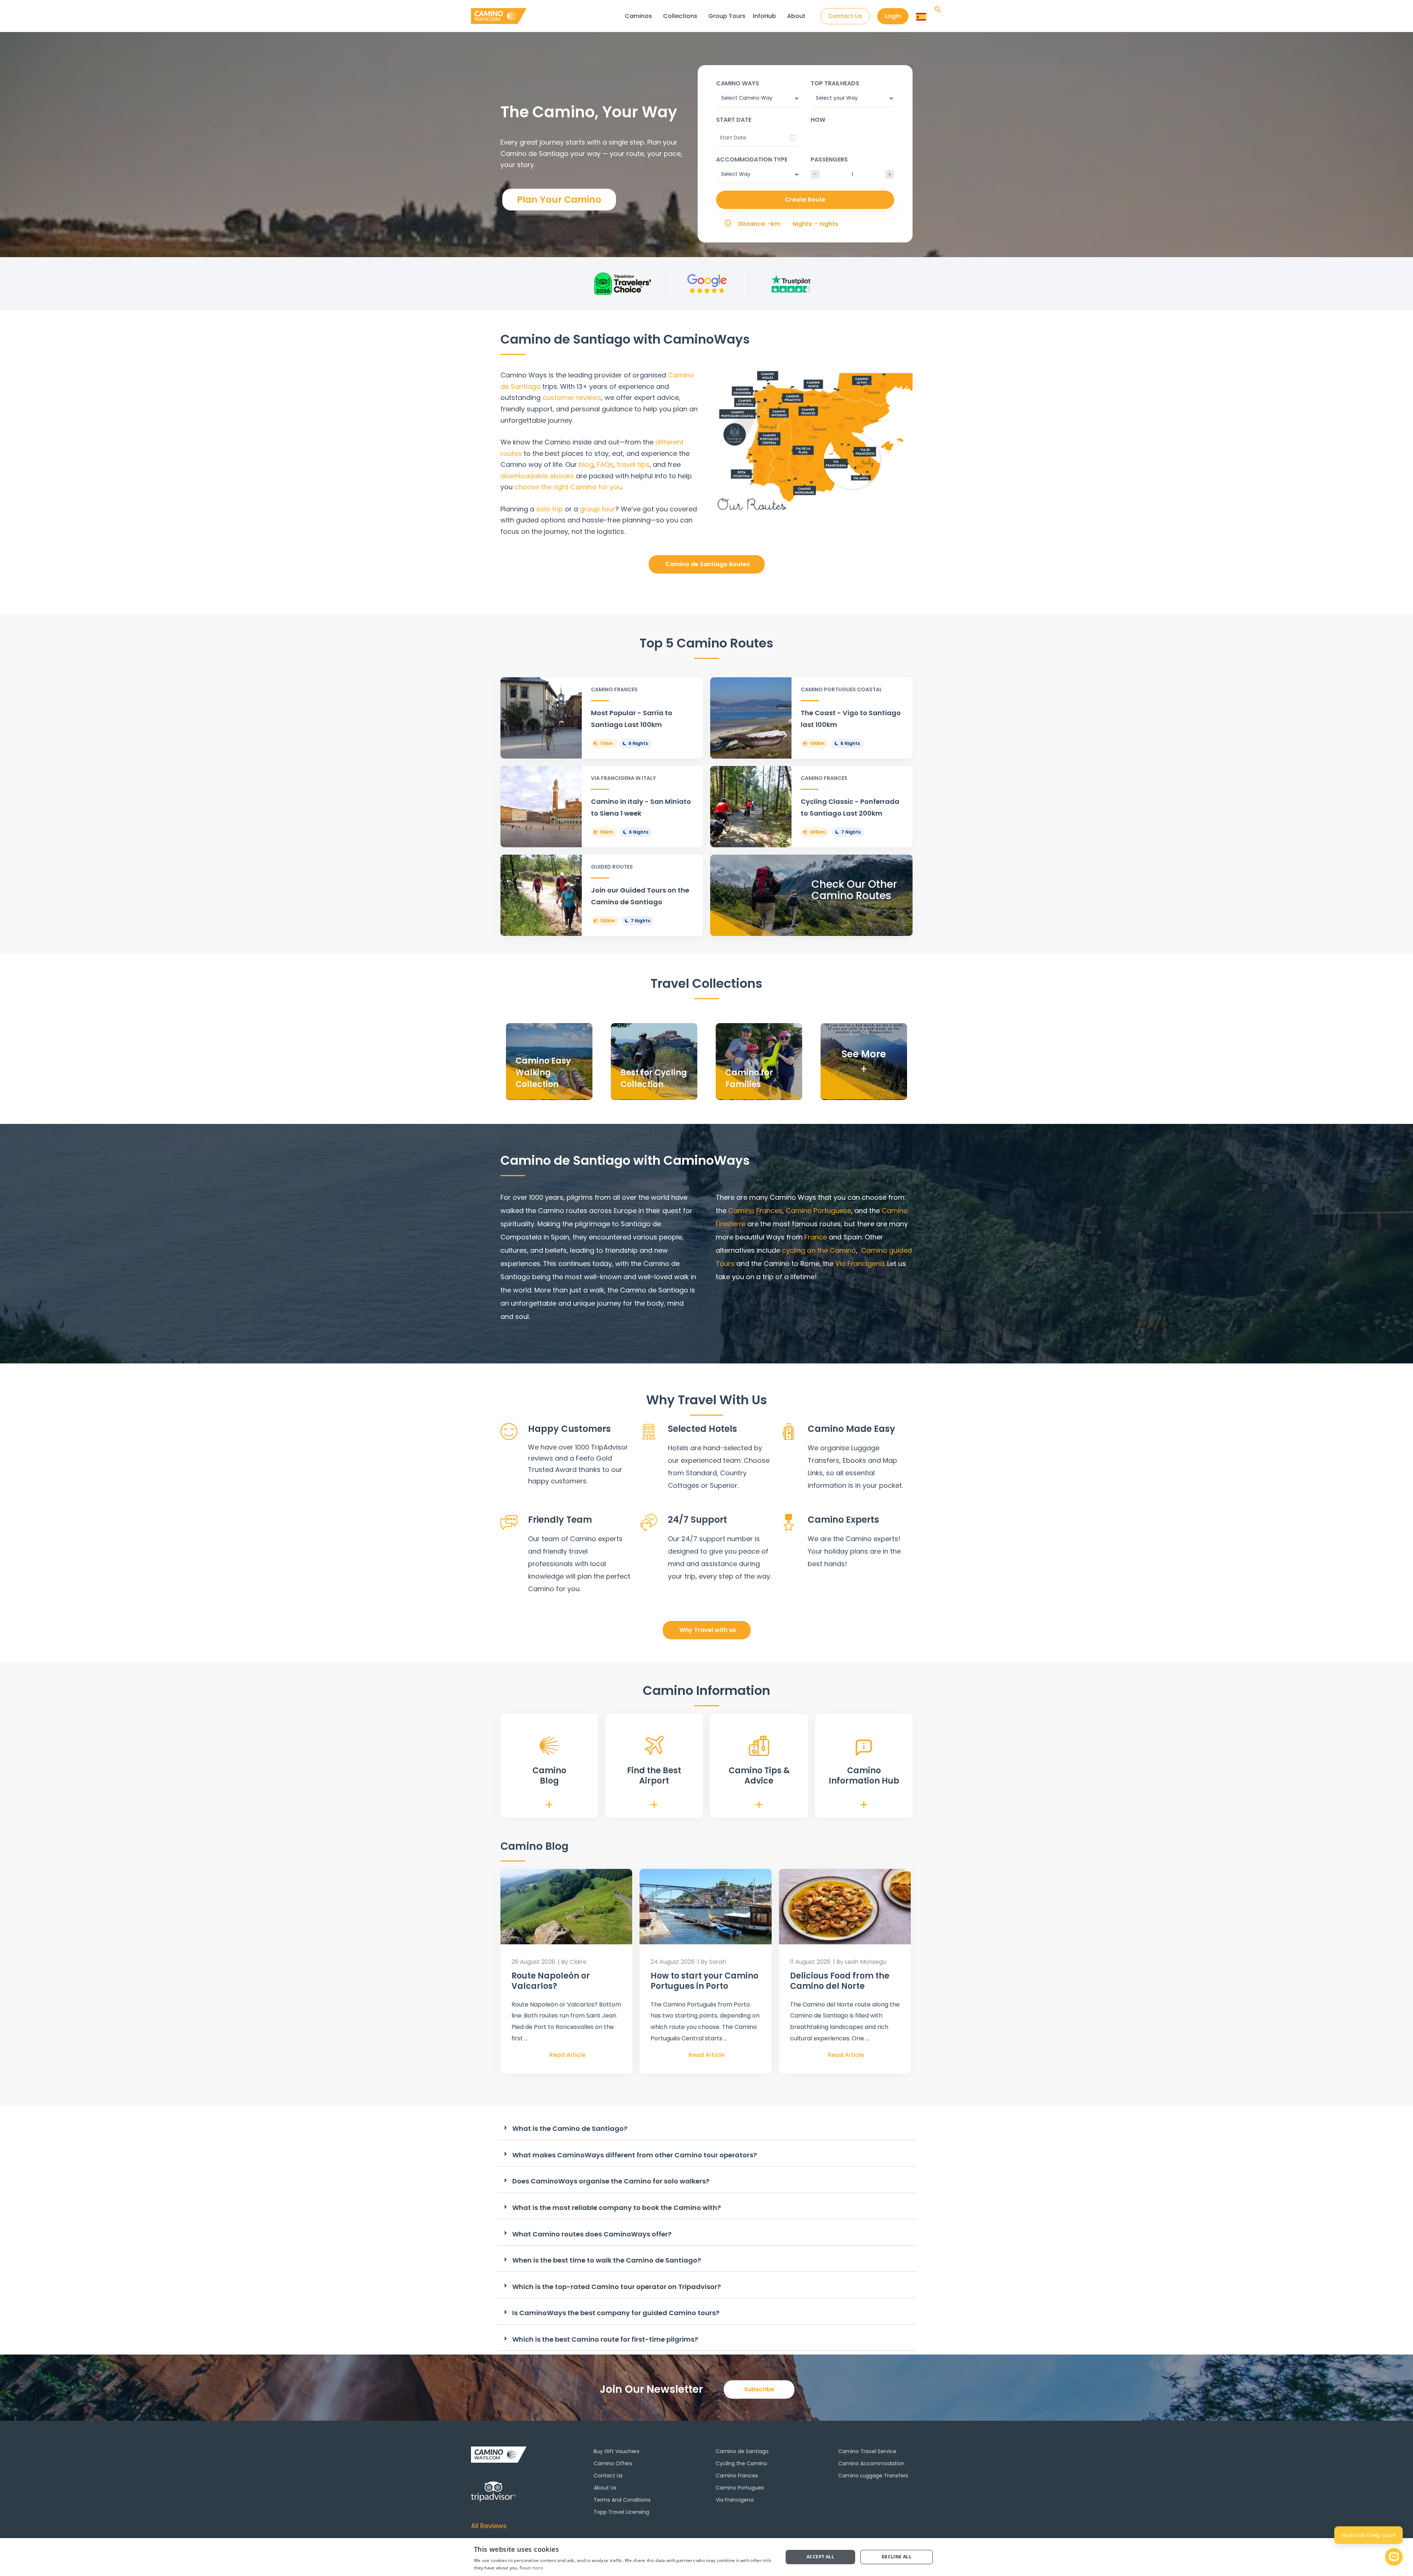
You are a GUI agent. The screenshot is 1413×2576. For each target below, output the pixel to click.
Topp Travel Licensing (621, 2512)
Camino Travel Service (867, 2451)
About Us (605, 2488)
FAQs (605, 464)
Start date (734, 120)
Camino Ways (738, 83)
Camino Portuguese (818, 1211)
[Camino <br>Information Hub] (864, 1748)
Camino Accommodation (871, 2463)
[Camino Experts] (789, 1522)
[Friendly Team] (509, 1522)
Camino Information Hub (864, 1776)
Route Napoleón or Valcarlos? (551, 1981)
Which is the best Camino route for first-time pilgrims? (605, 2339)
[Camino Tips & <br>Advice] (759, 1746)
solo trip (550, 509)
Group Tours (727, 16)
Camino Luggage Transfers (873, 2476)
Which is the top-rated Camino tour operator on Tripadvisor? (617, 2287)
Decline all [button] (897, 2557)
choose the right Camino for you (568, 487)
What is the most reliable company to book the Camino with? (617, 2208)
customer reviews (572, 398)
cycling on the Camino (819, 1250)
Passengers (829, 159)
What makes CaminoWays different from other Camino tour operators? (635, 2155)
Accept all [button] (820, 2557)
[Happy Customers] (509, 1431)
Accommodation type (752, 159)
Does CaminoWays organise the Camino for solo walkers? (611, 2181)
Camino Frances (737, 2476)
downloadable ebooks (537, 476)
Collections (680, 16)
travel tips (633, 464)
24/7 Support (697, 1520)
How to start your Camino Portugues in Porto (704, 1981)
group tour (598, 509)
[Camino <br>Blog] (549, 1746)
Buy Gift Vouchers (617, 2451)
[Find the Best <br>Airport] (654, 1745)
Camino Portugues (740, 2488)
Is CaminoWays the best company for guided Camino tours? (616, 2313)
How (818, 120)
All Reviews (489, 2526)
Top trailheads (835, 83)
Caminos (638, 16)
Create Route (805, 200)
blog (586, 464)
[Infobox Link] (602, 718)
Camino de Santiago (742, 2451)
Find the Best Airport (654, 1776)
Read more (531, 2568)
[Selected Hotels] (649, 1431)
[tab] (706, 2129)
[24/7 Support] (649, 1522)
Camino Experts (843, 1520)
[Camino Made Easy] (789, 1431)
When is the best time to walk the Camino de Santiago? (607, 2260)
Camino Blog (549, 1776)
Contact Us (608, 2476)
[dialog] (706, 2557)
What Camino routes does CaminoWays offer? (592, 2234)
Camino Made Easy (851, 1429)
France (816, 1237)
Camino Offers (613, 2463)
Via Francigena (859, 1264)
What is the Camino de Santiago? (570, 2129)
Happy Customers (569, 1429)
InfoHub (764, 16)
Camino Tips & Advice (759, 1776)
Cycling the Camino (741, 2463)
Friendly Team (560, 1520)
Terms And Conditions (622, 2500)
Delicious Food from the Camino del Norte (840, 1981)
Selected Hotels (702, 1429)
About (796, 16)
